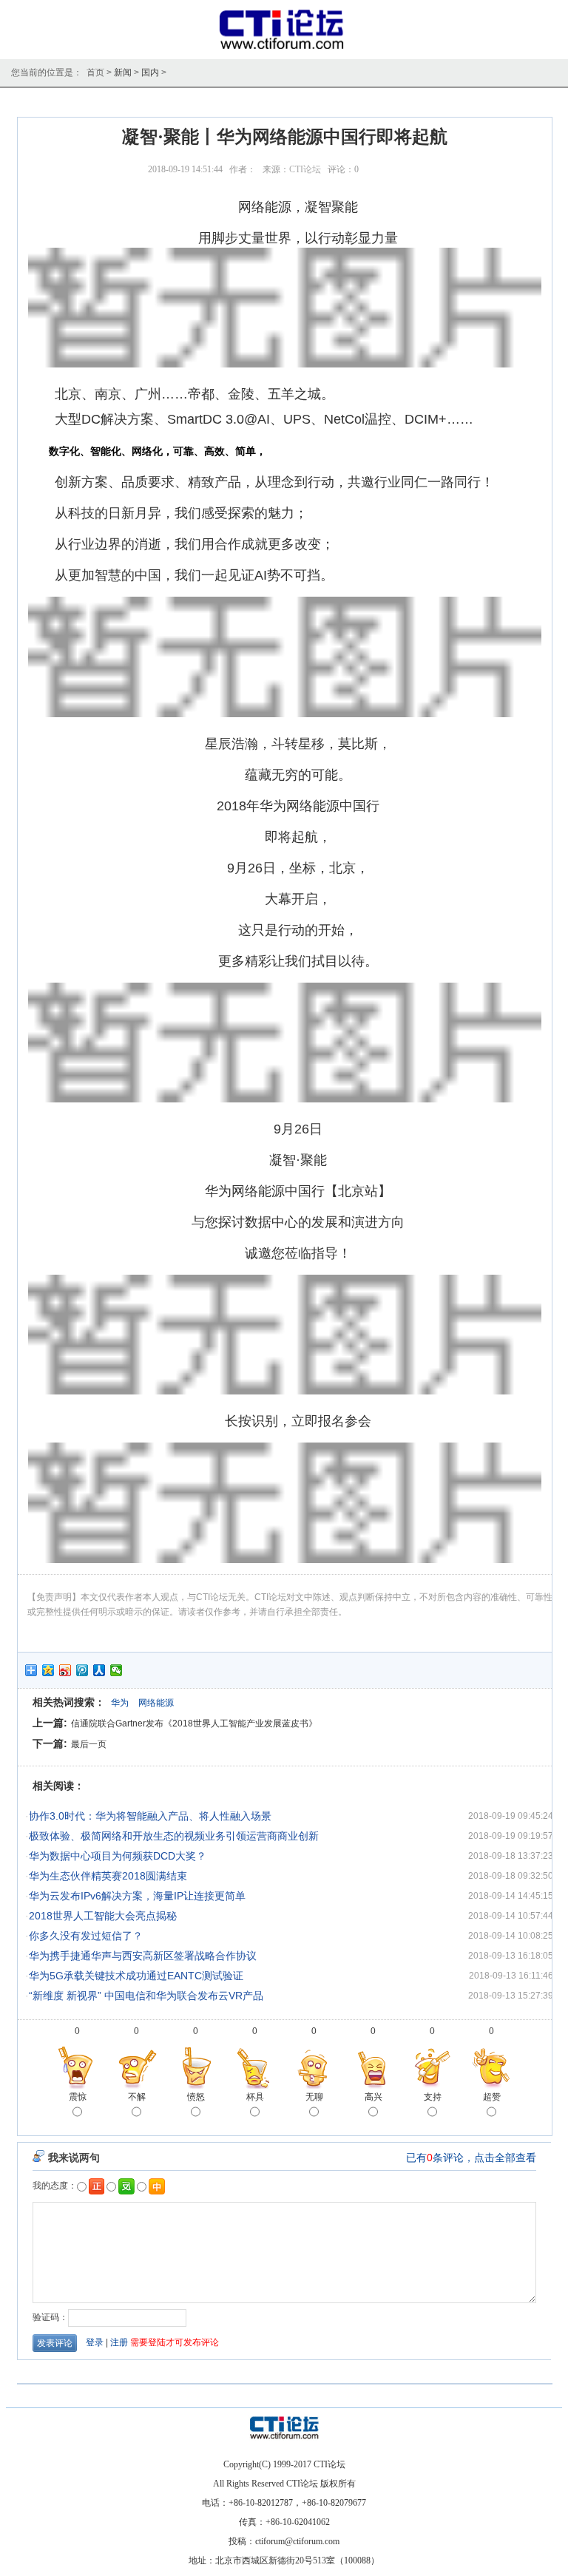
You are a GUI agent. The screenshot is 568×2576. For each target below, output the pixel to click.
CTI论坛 (305, 169)
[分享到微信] (116, 1670)
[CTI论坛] (284, 49)
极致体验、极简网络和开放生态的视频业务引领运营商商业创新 (174, 1836)
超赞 (492, 2097)
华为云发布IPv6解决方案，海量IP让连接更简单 (137, 1896)
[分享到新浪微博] (65, 1670)
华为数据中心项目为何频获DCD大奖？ (118, 1856)
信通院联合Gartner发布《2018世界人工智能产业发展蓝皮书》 (194, 1723)
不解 (137, 2097)
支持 (433, 2097)
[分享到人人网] (99, 1670)
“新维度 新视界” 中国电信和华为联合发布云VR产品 (146, 1996)
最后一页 (89, 1744)
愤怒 (196, 2097)
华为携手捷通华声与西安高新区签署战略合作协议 (143, 1956)
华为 (120, 1703)
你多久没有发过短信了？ (86, 1936)
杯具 (255, 2097)
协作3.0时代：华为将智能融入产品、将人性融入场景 (150, 1816)
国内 (150, 72)
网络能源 (156, 1703)
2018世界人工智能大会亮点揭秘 (103, 1916)
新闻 (123, 72)
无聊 (314, 2097)
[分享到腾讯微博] (82, 1670)
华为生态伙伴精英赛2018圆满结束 (108, 1876)
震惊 (78, 2097)
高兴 (373, 2097)
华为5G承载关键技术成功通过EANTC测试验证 (136, 1976)
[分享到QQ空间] (48, 1670)
